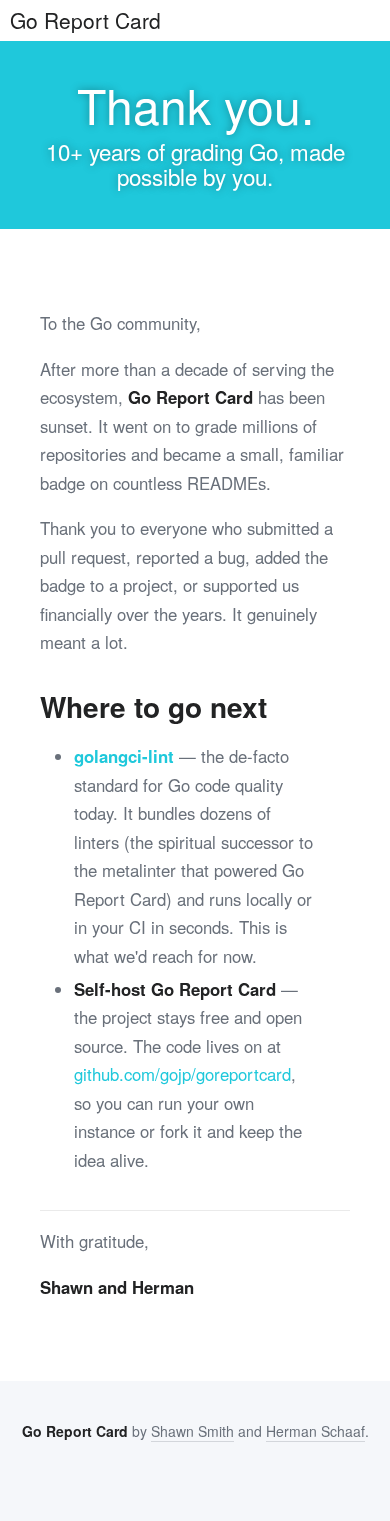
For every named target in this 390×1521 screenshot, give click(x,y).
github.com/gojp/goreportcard (182, 1074)
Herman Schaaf (315, 1431)
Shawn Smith (192, 1431)
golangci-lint (124, 756)
